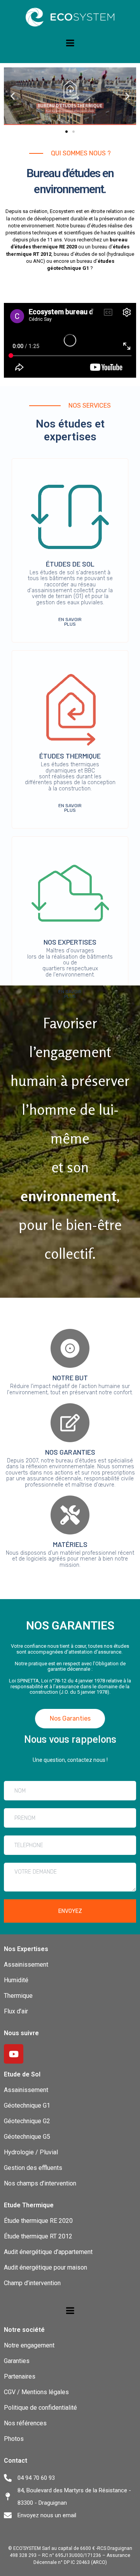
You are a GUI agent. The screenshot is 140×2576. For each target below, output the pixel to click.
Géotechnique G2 (27, 2121)
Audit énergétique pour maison (45, 2267)
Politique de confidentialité (40, 2408)
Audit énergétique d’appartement (48, 2252)
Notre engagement (29, 2345)
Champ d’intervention (32, 2283)
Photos (14, 2439)
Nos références (25, 2423)
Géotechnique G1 (27, 2105)
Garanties (17, 2361)
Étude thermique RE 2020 (38, 2221)
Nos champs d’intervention (40, 2183)
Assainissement (26, 1965)
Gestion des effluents (33, 2168)
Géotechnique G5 (27, 2137)
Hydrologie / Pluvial (31, 2152)
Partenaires (20, 2376)
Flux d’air (16, 2011)
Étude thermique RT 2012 (38, 2236)
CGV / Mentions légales (36, 2392)
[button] (13, 96)
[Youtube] (14, 2054)
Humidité (16, 1980)
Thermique (19, 1996)
